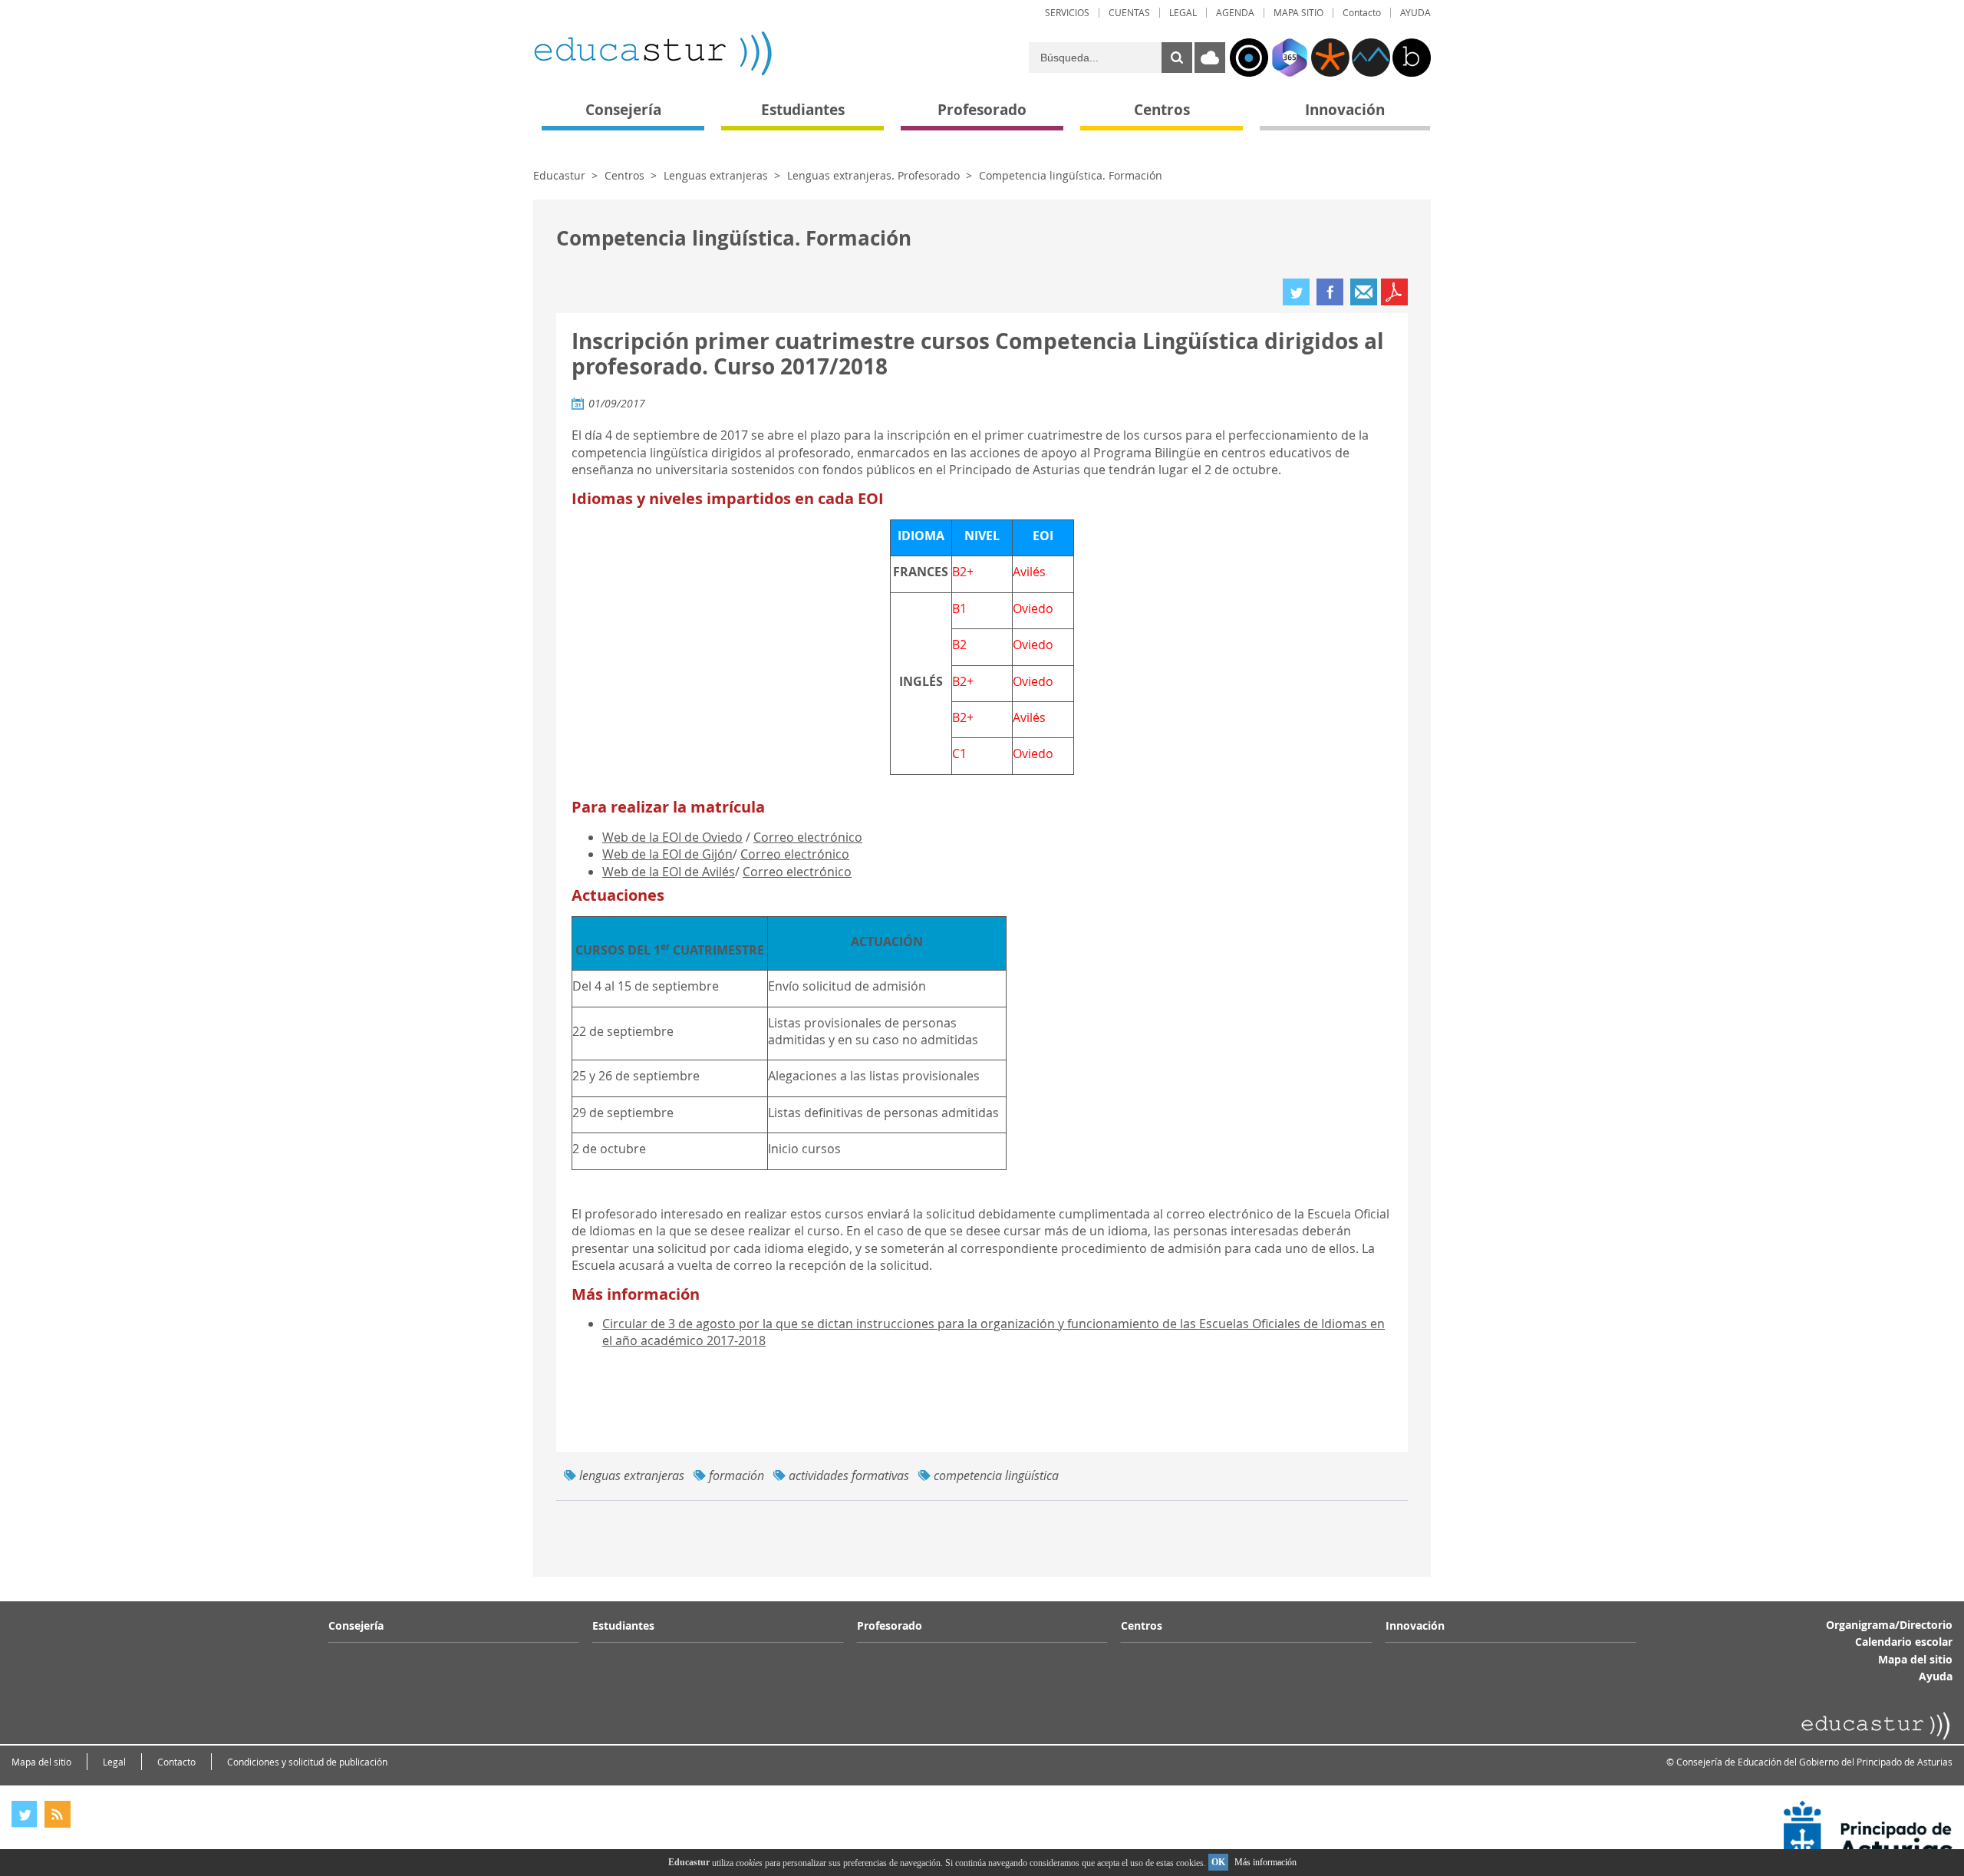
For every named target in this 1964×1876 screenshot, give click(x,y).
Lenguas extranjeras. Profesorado (873, 175)
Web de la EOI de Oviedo (672, 837)
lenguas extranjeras (632, 1475)
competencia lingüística (996, 1475)
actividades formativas (849, 1475)
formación (736, 1475)
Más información (1265, 1862)
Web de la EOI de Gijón (667, 854)
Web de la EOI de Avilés (669, 872)
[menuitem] (1067, 13)
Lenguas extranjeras (716, 175)
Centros (624, 175)
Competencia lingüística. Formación (1071, 175)
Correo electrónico (808, 837)
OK (1218, 1862)
